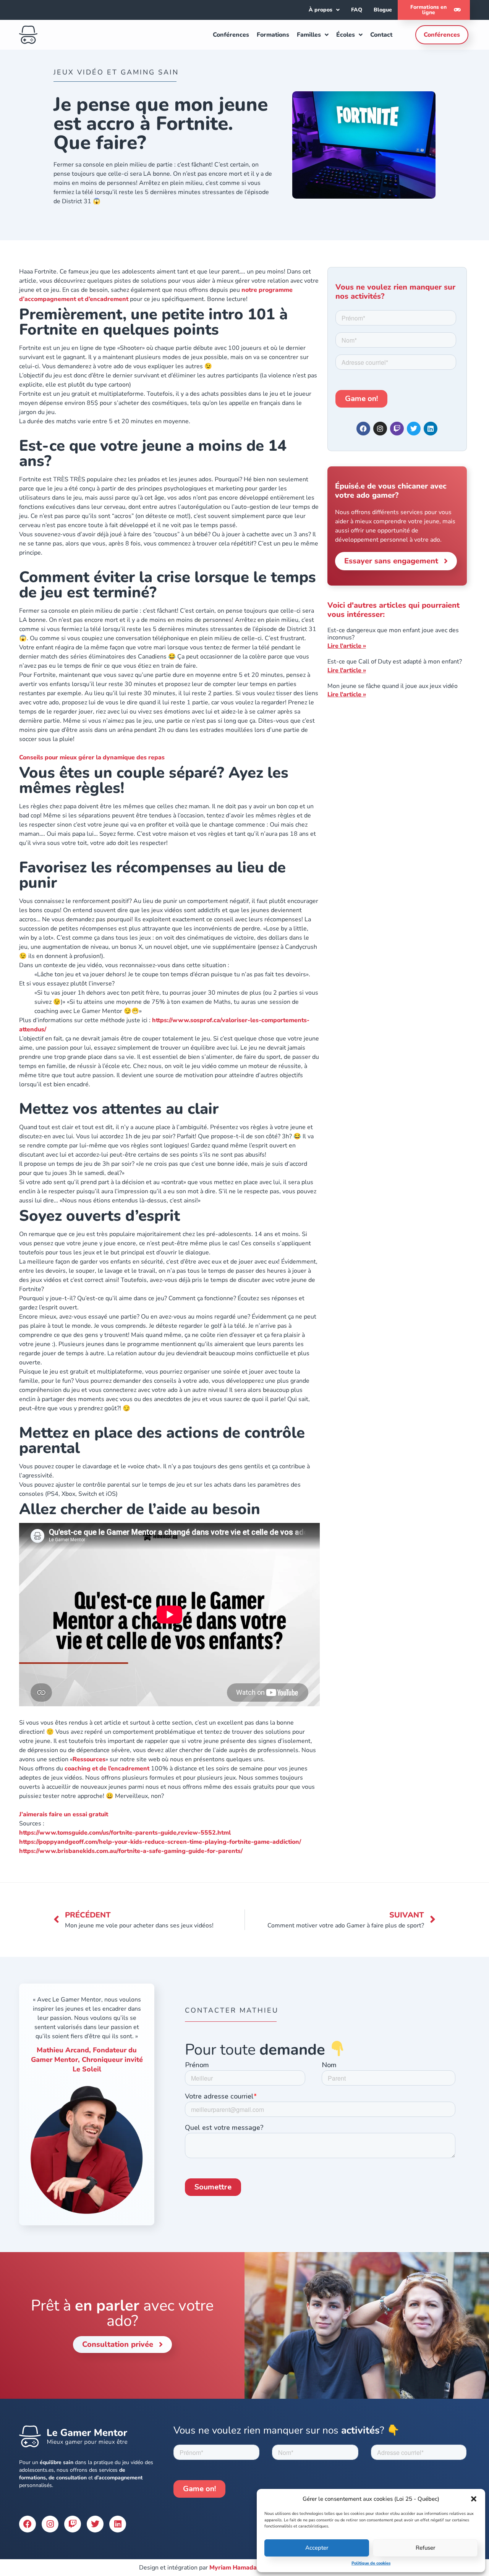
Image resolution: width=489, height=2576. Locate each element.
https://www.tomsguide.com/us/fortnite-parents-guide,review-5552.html (125, 1833)
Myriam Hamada (233, 2568)
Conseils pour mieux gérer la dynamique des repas (92, 757)
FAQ (357, 10)
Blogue (383, 10)
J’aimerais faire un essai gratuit (64, 1814)
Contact (381, 35)
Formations (273, 35)
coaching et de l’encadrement (107, 1769)
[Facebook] (363, 429)
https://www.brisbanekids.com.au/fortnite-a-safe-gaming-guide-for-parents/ (131, 1851)
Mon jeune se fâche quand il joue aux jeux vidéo (393, 686)
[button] (474, 2499)
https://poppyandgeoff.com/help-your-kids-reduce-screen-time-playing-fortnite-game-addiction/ (160, 1842)
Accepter (317, 2548)
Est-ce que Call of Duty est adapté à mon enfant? (395, 662)
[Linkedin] (431, 429)
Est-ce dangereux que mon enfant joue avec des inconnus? (393, 634)
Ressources (89, 1759)
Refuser (425, 2548)
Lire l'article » (347, 646)
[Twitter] (95, 2524)
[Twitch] (397, 429)
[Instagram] (380, 429)
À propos (321, 10)
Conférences (231, 35)
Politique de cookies (371, 2563)
